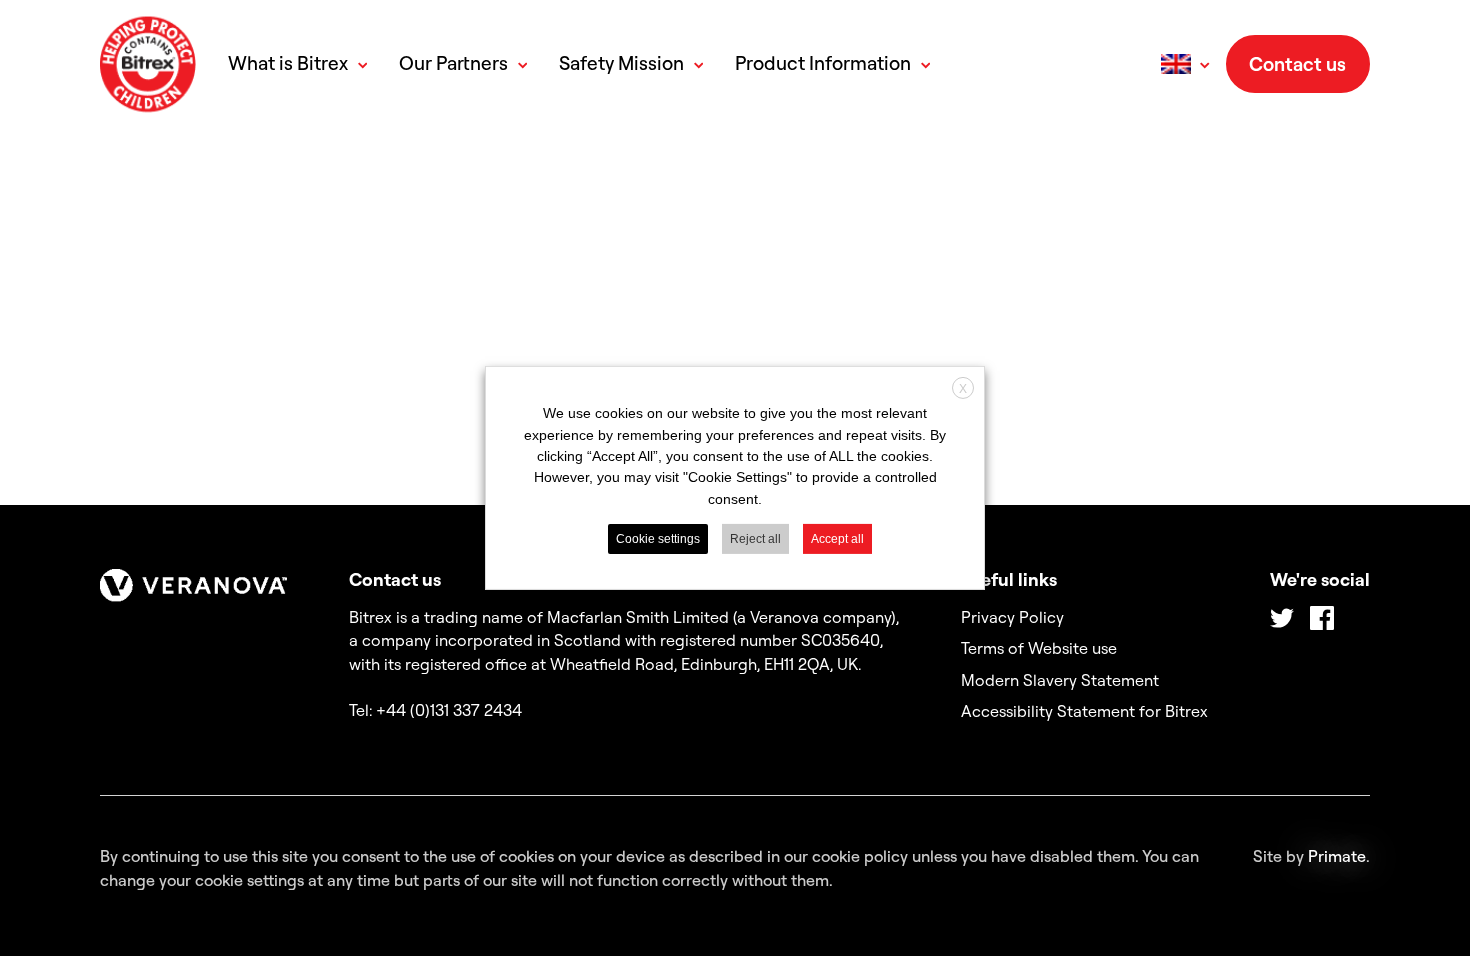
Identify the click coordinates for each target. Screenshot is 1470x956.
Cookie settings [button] (658, 539)
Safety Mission (621, 63)
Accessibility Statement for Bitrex (1084, 711)
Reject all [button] (755, 539)
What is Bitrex (288, 63)
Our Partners (453, 63)
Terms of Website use (1039, 648)
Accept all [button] (837, 539)
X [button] (963, 389)
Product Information (823, 63)
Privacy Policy (1012, 617)
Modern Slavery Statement (1060, 680)
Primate (1337, 856)
